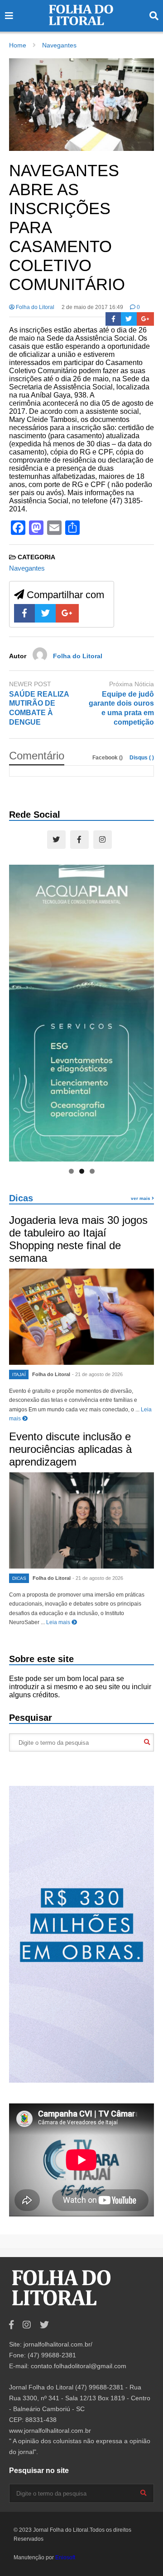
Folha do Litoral (34, 307)
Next (143, 1011)
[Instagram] (103, 840)
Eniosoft (65, 2557)
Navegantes (27, 568)
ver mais (141, 1198)
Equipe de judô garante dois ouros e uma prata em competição (121, 708)
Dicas (21, 1198)
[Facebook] (113, 319)
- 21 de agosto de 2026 (97, 1374)
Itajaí (19, 1375)
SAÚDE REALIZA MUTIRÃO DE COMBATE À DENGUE (39, 708)
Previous (20, 1011)
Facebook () (108, 758)
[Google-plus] (145, 319)
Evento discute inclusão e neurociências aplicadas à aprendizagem (70, 1449)
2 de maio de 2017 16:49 (92, 307)
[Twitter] (129, 319)
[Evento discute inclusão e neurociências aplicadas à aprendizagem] (81, 1520)
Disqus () (142, 758)
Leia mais (59, 1622)
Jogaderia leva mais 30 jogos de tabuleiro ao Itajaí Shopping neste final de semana (78, 1239)
